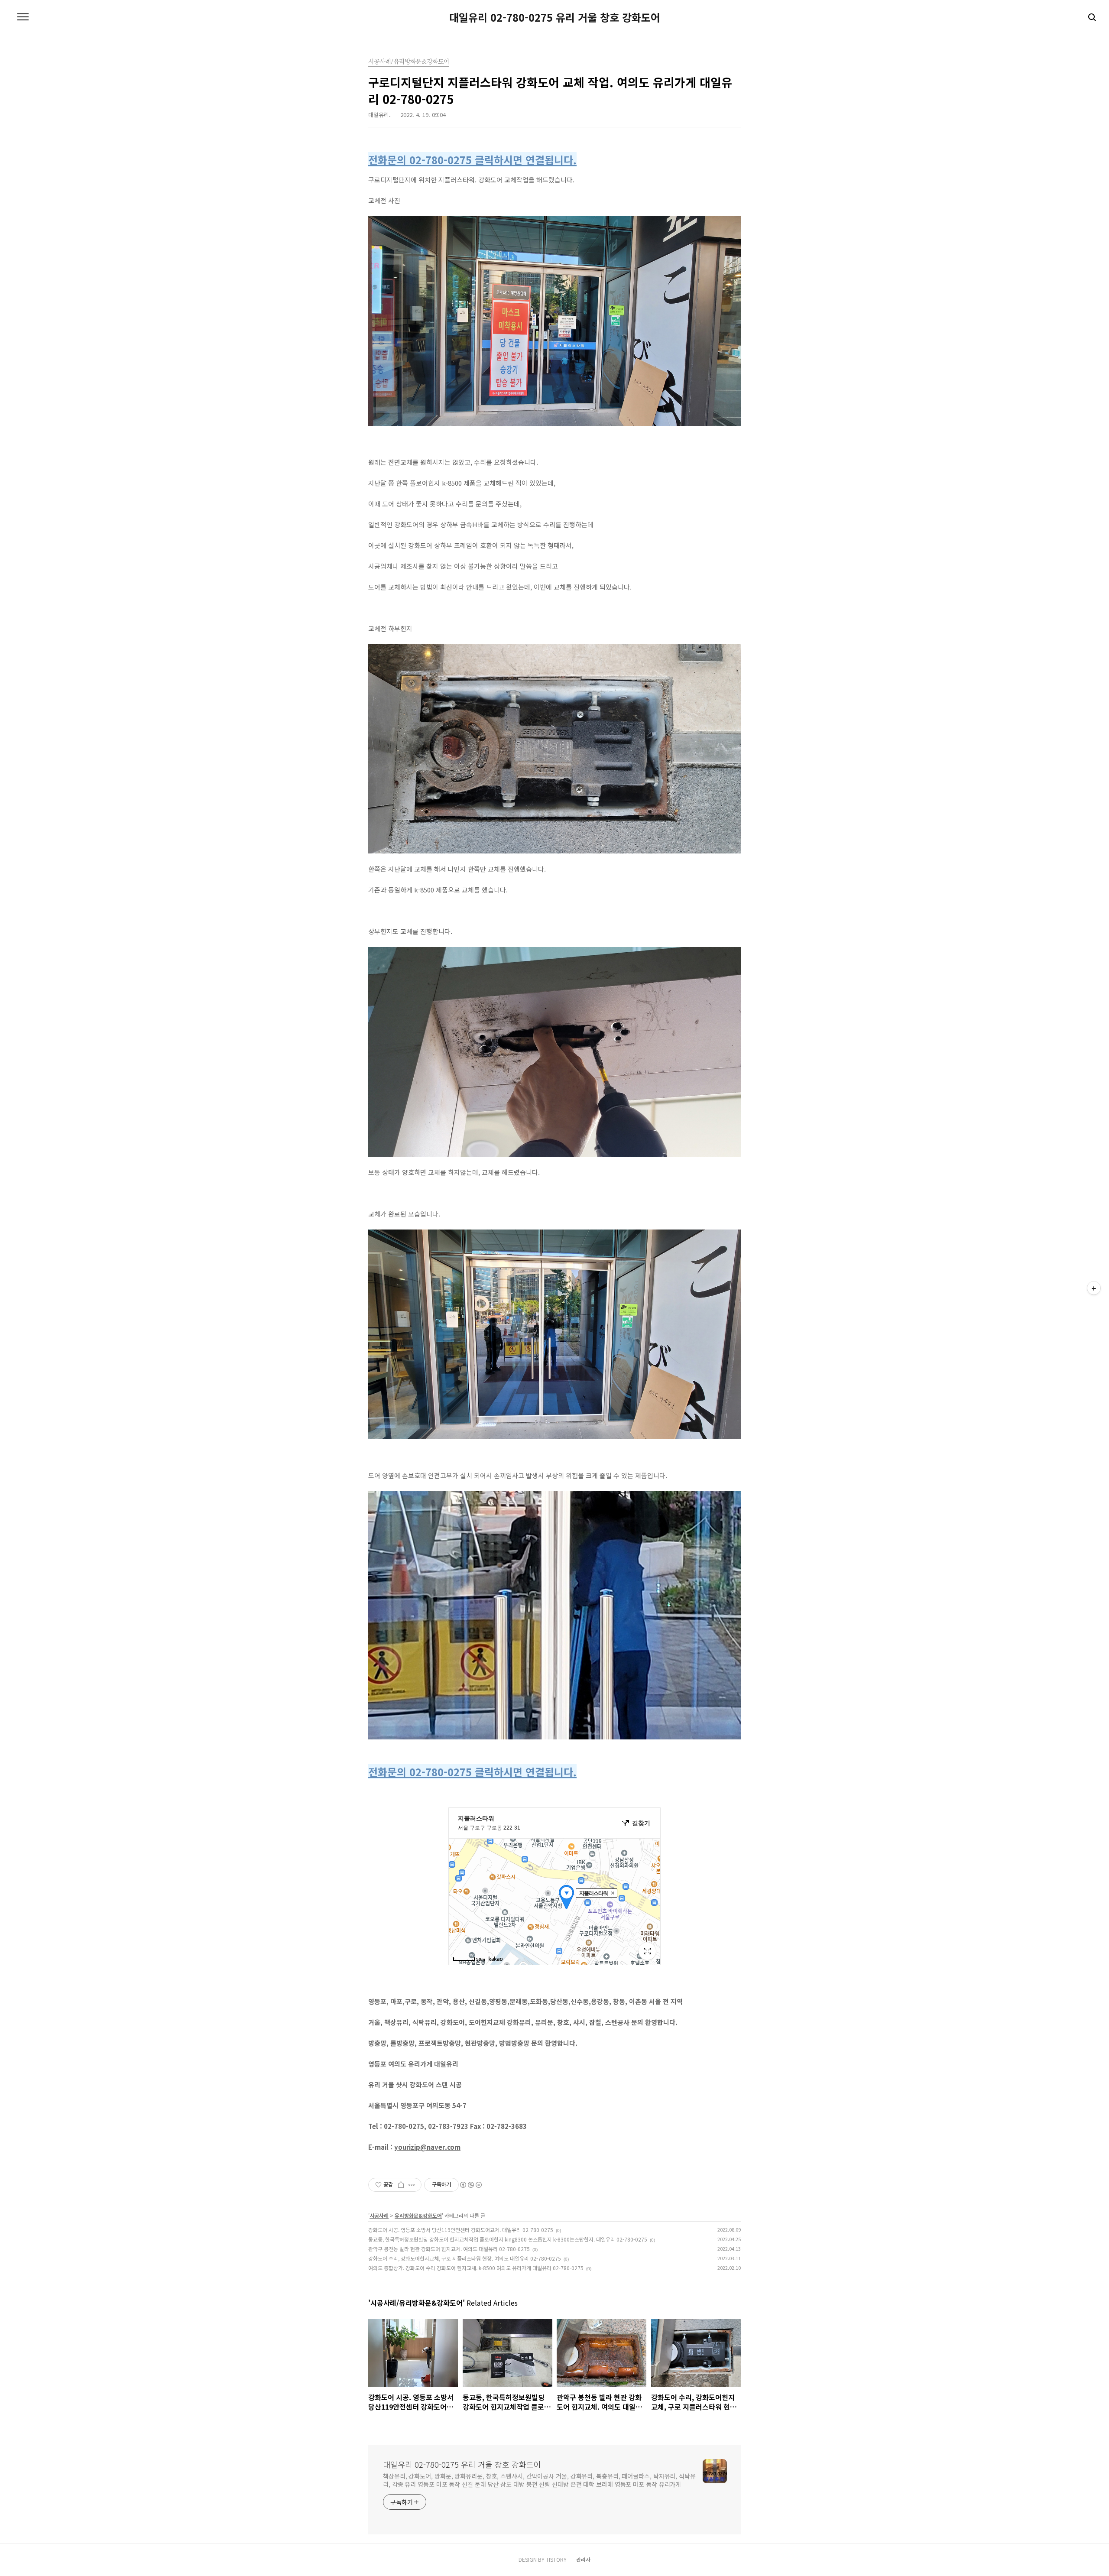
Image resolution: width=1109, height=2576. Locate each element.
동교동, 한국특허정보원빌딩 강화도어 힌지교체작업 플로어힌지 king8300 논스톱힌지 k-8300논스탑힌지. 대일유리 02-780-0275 (508, 2239)
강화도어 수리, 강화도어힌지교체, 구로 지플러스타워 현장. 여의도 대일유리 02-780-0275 (465, 2258)
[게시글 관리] (412, 2185)
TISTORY (556, 2559)
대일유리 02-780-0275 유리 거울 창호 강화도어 (555, 17)
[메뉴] (23, 17)
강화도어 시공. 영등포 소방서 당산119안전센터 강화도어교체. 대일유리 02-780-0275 (461, 2230)
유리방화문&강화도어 (418, 2215)
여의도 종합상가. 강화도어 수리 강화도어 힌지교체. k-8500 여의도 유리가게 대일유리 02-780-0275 (476, 2268)
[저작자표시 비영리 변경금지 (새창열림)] (470, 2185)
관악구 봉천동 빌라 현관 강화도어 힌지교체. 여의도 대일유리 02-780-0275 (449, 2249)
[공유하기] (401, 2185)
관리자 (583, 2559)
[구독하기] (1094, 1288)
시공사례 (379, 2215)
